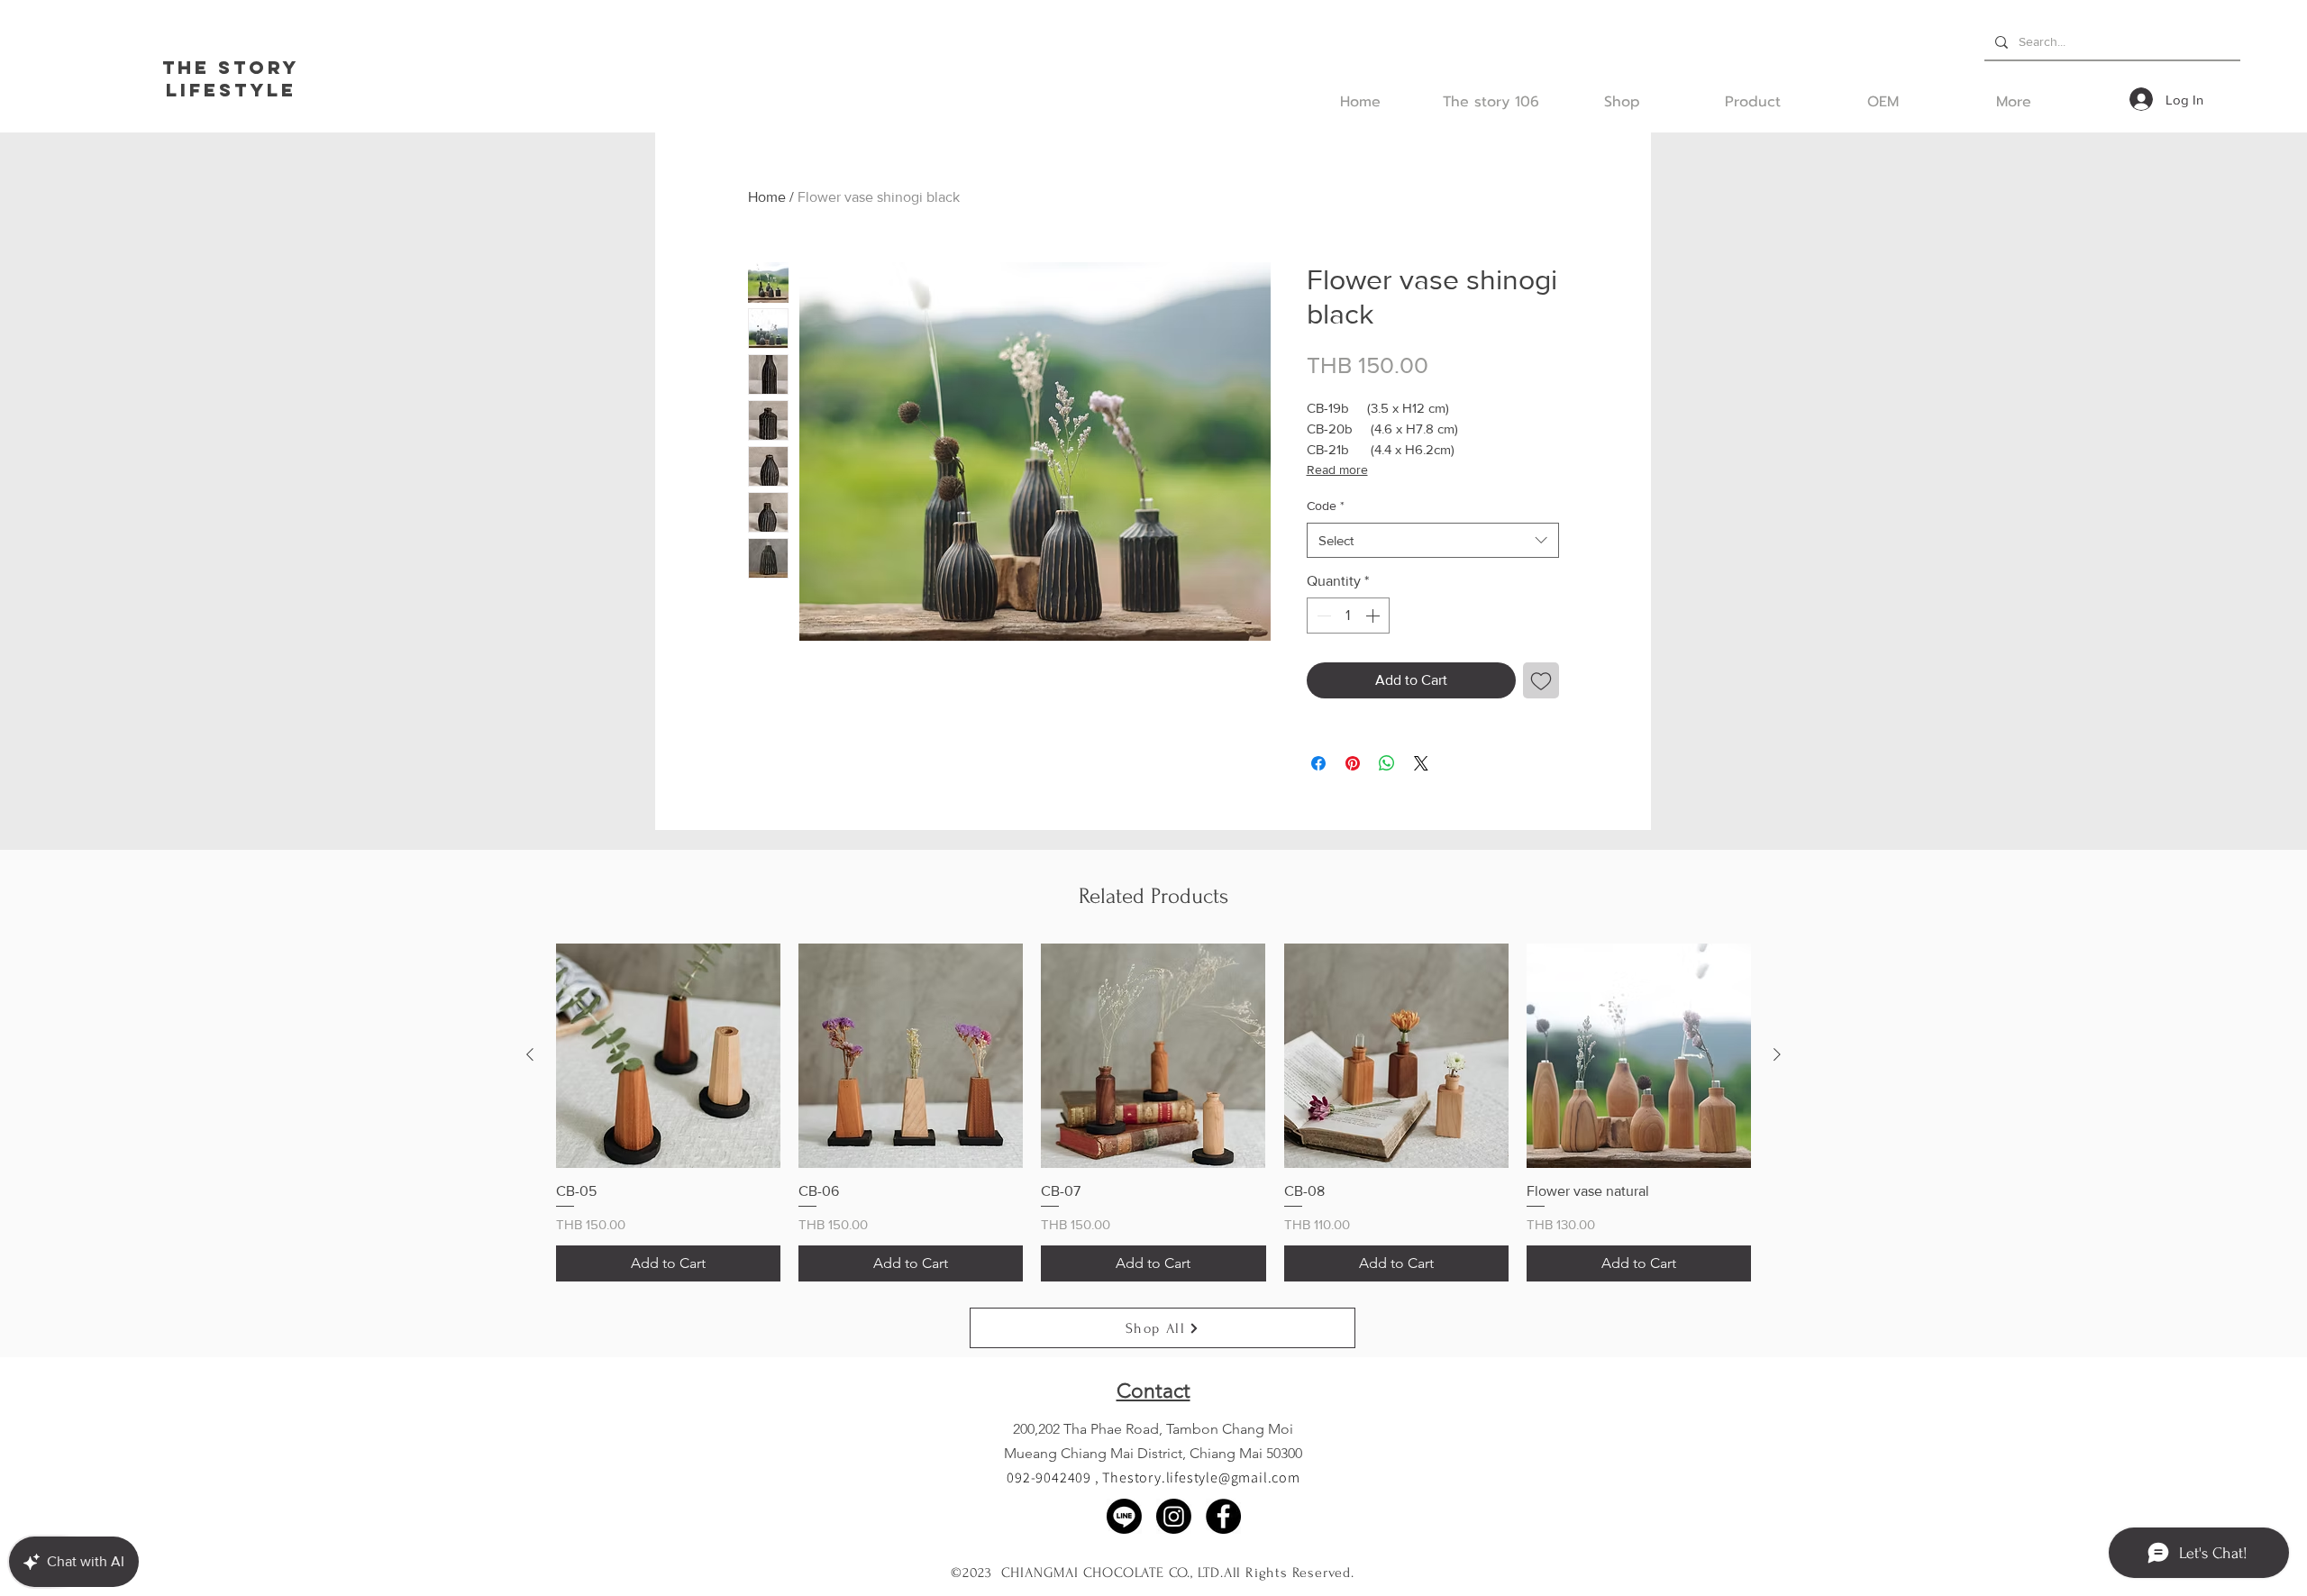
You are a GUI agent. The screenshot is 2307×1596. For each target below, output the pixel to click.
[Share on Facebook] (1318, 763)
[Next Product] (1777, 1054)
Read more (1337, 470)
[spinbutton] (1348, 616)
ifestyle (238, 90)
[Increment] (1374, 616)
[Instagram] (1174, 1516)
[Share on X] (1421, 763)
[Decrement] (1322, 616)
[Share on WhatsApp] (1387, 763)
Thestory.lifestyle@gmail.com (1201, 1477)
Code (1326, 506)
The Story (231, 67)
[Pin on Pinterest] (1353, 763)
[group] (1153, 1113)
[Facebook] (1223, 1516)
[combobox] (1433, 540)
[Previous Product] (530, 1054)
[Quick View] (668, 1056)
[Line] (1124, 1516)
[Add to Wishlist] (1541, 680)
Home (767, 197)
